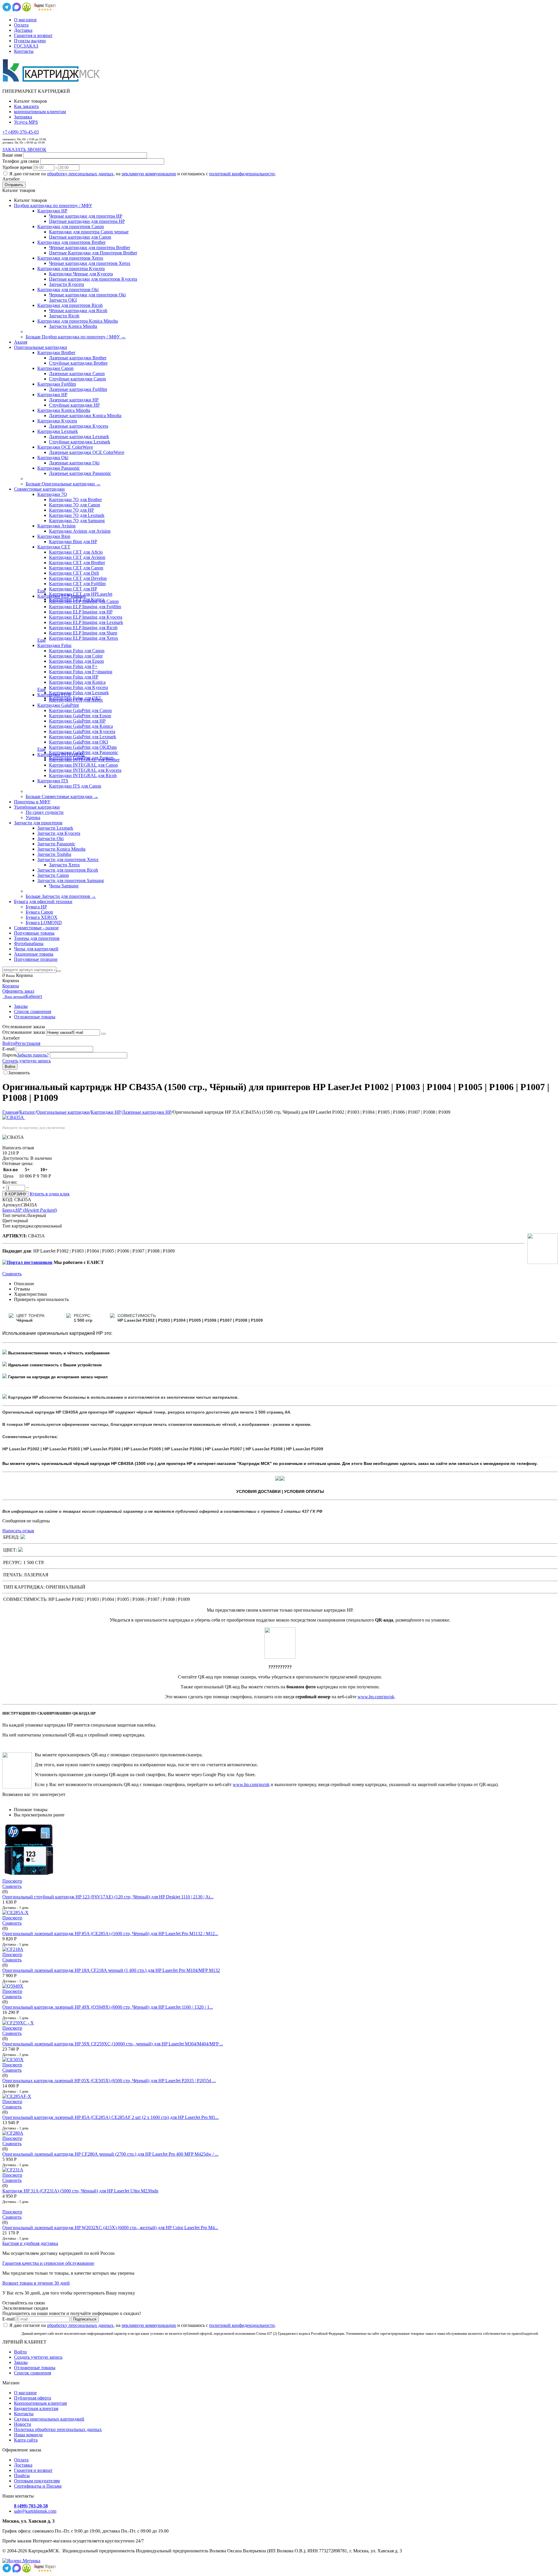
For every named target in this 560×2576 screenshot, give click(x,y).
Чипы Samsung (64, 886)
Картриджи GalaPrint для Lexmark (83, 737)
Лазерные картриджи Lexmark (79, 437)
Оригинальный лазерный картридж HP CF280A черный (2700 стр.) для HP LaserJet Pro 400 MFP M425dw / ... (110, 2154)
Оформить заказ (18, 991)
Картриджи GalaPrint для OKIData (83, 747)
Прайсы (22, 2476)
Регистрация (28, 1043)
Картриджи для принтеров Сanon (71, 227)
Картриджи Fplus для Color (76, 656)
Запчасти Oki (50, 838)
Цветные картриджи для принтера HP (87, 221)
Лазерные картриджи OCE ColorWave (87, 452)
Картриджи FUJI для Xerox (76, 700)
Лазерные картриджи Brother (78, 358)
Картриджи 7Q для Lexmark (77, 515)
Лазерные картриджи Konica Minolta (85, 416)
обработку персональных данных (80, 174)
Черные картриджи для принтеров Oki (87, 295)
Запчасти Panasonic (56, 844)
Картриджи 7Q (52, 494)
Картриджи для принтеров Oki (68, 290)
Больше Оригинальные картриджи (63, 484)
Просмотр (12, 1881)
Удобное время (17, 167)
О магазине (25, 20)
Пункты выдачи (30, 41)
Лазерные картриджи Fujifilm (78, 389)
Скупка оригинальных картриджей (49, 2419)
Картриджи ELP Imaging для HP (81, 612)
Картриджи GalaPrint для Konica (81, 726)
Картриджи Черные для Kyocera (81, 274)
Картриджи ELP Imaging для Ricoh (83, 628)
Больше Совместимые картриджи (62, 796)
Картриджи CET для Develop (78, 578)
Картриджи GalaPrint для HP (77, 721)
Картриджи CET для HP (73, 589)
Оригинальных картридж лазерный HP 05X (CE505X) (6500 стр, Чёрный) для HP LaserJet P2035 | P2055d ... (109, 2081)
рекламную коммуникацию (149, 174)
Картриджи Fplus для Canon (77, 651)
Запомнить (19, 1073)
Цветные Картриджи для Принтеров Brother (93, 253)
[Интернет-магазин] (52, 81)
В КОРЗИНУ (15, 1194)
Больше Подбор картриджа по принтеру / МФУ (76, 337)
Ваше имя (12, 155)
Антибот (11, 179)
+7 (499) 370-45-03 (21, 132)
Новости (23, 2424)
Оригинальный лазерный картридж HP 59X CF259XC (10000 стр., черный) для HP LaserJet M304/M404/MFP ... (113, 2044)
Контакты (24, 51)
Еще (42, 591)
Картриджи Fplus (54, 645)
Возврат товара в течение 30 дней (36, 2283)
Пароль (10, 1055)
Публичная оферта (33, 2398)
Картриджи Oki (53, 458)
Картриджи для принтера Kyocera (71, 269)
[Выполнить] (104, 1034)
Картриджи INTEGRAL (61, 754)
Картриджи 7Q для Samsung (77, 521)
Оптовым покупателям (37, 2481)
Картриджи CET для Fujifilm (77, 584)
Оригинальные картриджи (63, 1112)
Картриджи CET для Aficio (76, 552)
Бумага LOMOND (44, 923)
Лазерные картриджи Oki (74, 463)
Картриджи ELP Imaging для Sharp (83, 633)
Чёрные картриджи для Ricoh (78, 311)
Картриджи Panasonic (59, 468)
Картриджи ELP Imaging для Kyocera (86, 617)
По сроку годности (45, 812)
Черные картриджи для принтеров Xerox (90, 263)
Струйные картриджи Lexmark (80, 442)
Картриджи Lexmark (58, 431)
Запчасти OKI (63, 300)
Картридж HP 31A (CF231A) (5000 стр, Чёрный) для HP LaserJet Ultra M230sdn (80, 2191)
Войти (9, 1043)
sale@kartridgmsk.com (35, 2511)
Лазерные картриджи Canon (77, 374)
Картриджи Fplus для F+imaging (81, 672)
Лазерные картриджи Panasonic (80, 473)
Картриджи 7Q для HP (71, 510)
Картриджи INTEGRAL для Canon (83, 765)
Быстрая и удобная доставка (30, 2243)
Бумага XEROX (42, 917)
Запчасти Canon (53, 875)
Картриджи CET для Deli (74, 573)
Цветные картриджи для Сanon (80, 237)
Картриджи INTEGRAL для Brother (84, 760)
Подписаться (85, 2319)
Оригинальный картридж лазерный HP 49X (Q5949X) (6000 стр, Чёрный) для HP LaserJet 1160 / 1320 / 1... (108, 2007)
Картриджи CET (54, 547)
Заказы (21, 1006)
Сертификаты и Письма (38, 2486)
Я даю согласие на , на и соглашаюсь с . (143, 174)
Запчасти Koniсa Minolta (73, 326)
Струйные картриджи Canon (77, 379)
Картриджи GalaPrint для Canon (80, 710)
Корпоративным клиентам (40, 2403)
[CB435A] (14, 1117)
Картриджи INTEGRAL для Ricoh (83, 775)
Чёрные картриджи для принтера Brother (90, 248)
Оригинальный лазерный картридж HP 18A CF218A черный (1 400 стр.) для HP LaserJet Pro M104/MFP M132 (111, 1970)
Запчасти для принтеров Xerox (68, 859)
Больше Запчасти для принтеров (61, 896)
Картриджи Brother (56, 353)
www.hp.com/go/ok (376, 1697)
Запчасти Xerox (64, 865)
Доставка (23, 30)
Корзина (11, 986)
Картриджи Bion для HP (73, 542)
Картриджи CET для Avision (77, 557)
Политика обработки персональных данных (58, 2429)
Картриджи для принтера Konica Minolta (78, 321)
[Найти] (59, 971)
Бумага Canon (39, 912)
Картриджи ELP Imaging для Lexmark (86, 622)
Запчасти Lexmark (55, 828)
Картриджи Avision (56, 526)
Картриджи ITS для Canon (75, 786)
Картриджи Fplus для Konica (77, 682)
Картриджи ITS (53, 781)
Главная (10, 1112)
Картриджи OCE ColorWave (65, 447)
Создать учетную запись (27, 1061)
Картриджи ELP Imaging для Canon (84, 601)
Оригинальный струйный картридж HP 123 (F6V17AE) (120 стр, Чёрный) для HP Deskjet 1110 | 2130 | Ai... (108, 1897)
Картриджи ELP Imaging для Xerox (84, 638)
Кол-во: (10, 1182)
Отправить (14, 185)
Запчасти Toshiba (54, 854)
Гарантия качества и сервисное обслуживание (48, 2263)
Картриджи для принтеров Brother (71, 242)
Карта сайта (26, 2440)
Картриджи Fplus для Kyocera (78, 687)
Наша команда (28, 2435)
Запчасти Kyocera (66, 284)
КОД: (8, 1200)
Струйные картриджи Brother (78, 363)
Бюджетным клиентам (36, 2408)
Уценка (33, 817)
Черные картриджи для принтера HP (86, 216)
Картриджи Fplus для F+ (73, 666)
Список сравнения (33, 1011)
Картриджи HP (52, 211)
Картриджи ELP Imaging (62, 596)
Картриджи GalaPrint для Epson (80, 716)
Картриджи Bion (54, 536)
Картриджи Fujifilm (57, 384)
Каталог (27, 1112)
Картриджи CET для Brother (77, 563)
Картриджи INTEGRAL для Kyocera (85, 770)
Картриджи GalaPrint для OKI (78, 742)
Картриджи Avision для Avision (80, 531)
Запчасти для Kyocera (59, 833)
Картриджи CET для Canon (76, 568)
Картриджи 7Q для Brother (75, 500)
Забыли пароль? (33, 1055)
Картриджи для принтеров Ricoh (70, 305)
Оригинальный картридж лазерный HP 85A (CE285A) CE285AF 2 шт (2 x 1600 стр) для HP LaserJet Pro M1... (111, 2117)
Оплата (21, 25)
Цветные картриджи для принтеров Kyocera (93, 279)
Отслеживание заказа (24, 1032)
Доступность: (16, 1158)
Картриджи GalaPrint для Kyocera (82, 731)
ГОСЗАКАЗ (26, 46)
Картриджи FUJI (54, 695)
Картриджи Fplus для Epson (76, 661)
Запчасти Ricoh (64, 316)
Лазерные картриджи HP (74, 400)
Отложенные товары (35, 1017)
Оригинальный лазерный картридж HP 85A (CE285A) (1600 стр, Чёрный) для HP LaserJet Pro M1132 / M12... (110, 1934)
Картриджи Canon (55, 368)
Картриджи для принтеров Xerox (70, 258)
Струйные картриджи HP (74, 405)
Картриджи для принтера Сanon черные (89, 232)
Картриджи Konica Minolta (64, 410)
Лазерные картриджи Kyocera (79, 426)
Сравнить (12, 1274)
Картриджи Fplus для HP (74, 677)
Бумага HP (36, 907)
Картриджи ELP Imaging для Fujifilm (85, 607)
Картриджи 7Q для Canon (75, 505)
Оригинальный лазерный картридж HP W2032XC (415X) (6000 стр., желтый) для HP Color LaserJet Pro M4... (110, 2228)
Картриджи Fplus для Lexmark (79, 693)
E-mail (8, 1049)
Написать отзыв (18, 1531)
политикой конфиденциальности (242, 174)
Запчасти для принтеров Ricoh (68, 870)
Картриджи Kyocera (57, 421)
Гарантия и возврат (33, 35)
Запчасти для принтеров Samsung (71, 880)
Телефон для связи (21, 161)
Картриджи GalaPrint (58, 705)
